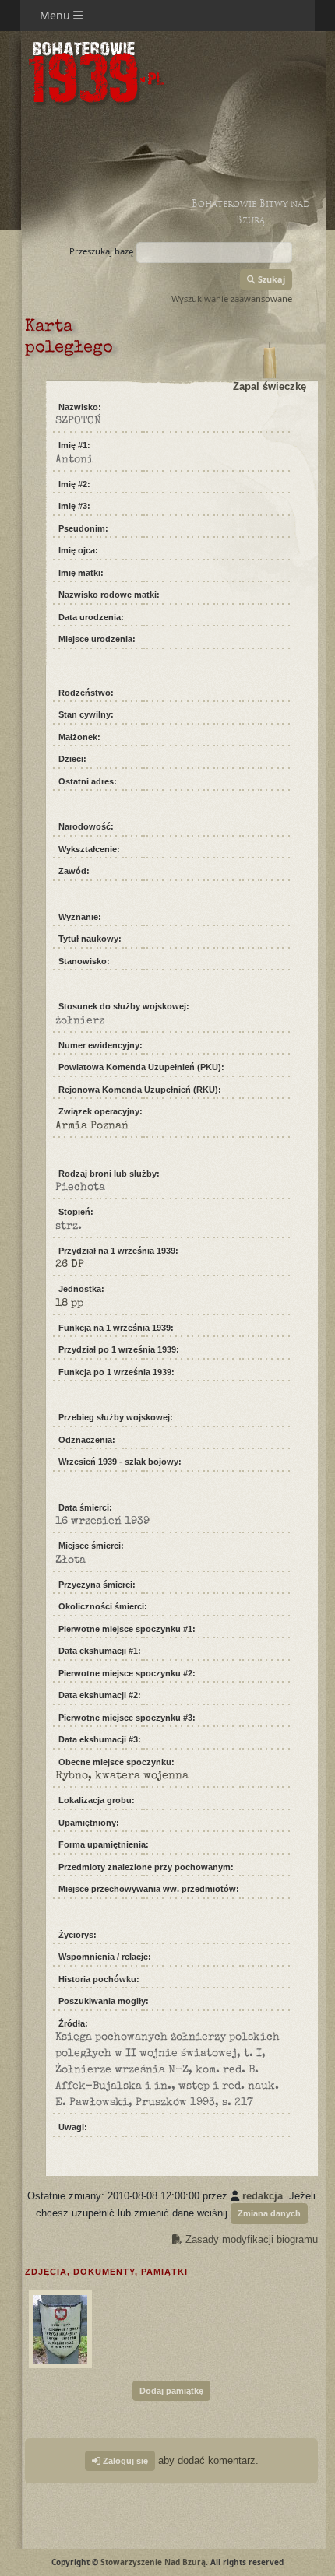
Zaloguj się (124, 2461)
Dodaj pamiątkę (171, 2391)
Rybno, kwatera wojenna (122, 1776)
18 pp (69, 1304)
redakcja (263, 2196)
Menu (56, 15)
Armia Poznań (92, 1126)
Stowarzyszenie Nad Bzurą (153, 2562)
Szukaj (270, 279)
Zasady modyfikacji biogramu (250, 2239)
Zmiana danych (269, 2213)
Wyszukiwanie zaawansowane (232, 298)
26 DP (70, 1265)
